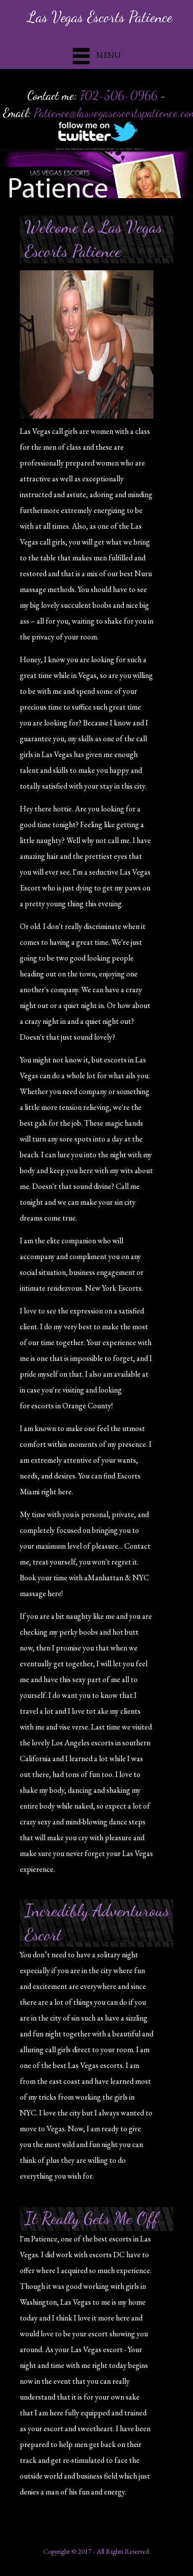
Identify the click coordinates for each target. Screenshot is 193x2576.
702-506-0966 (119, 96)
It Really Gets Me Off (92, 2218)
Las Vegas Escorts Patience (100, 17)
